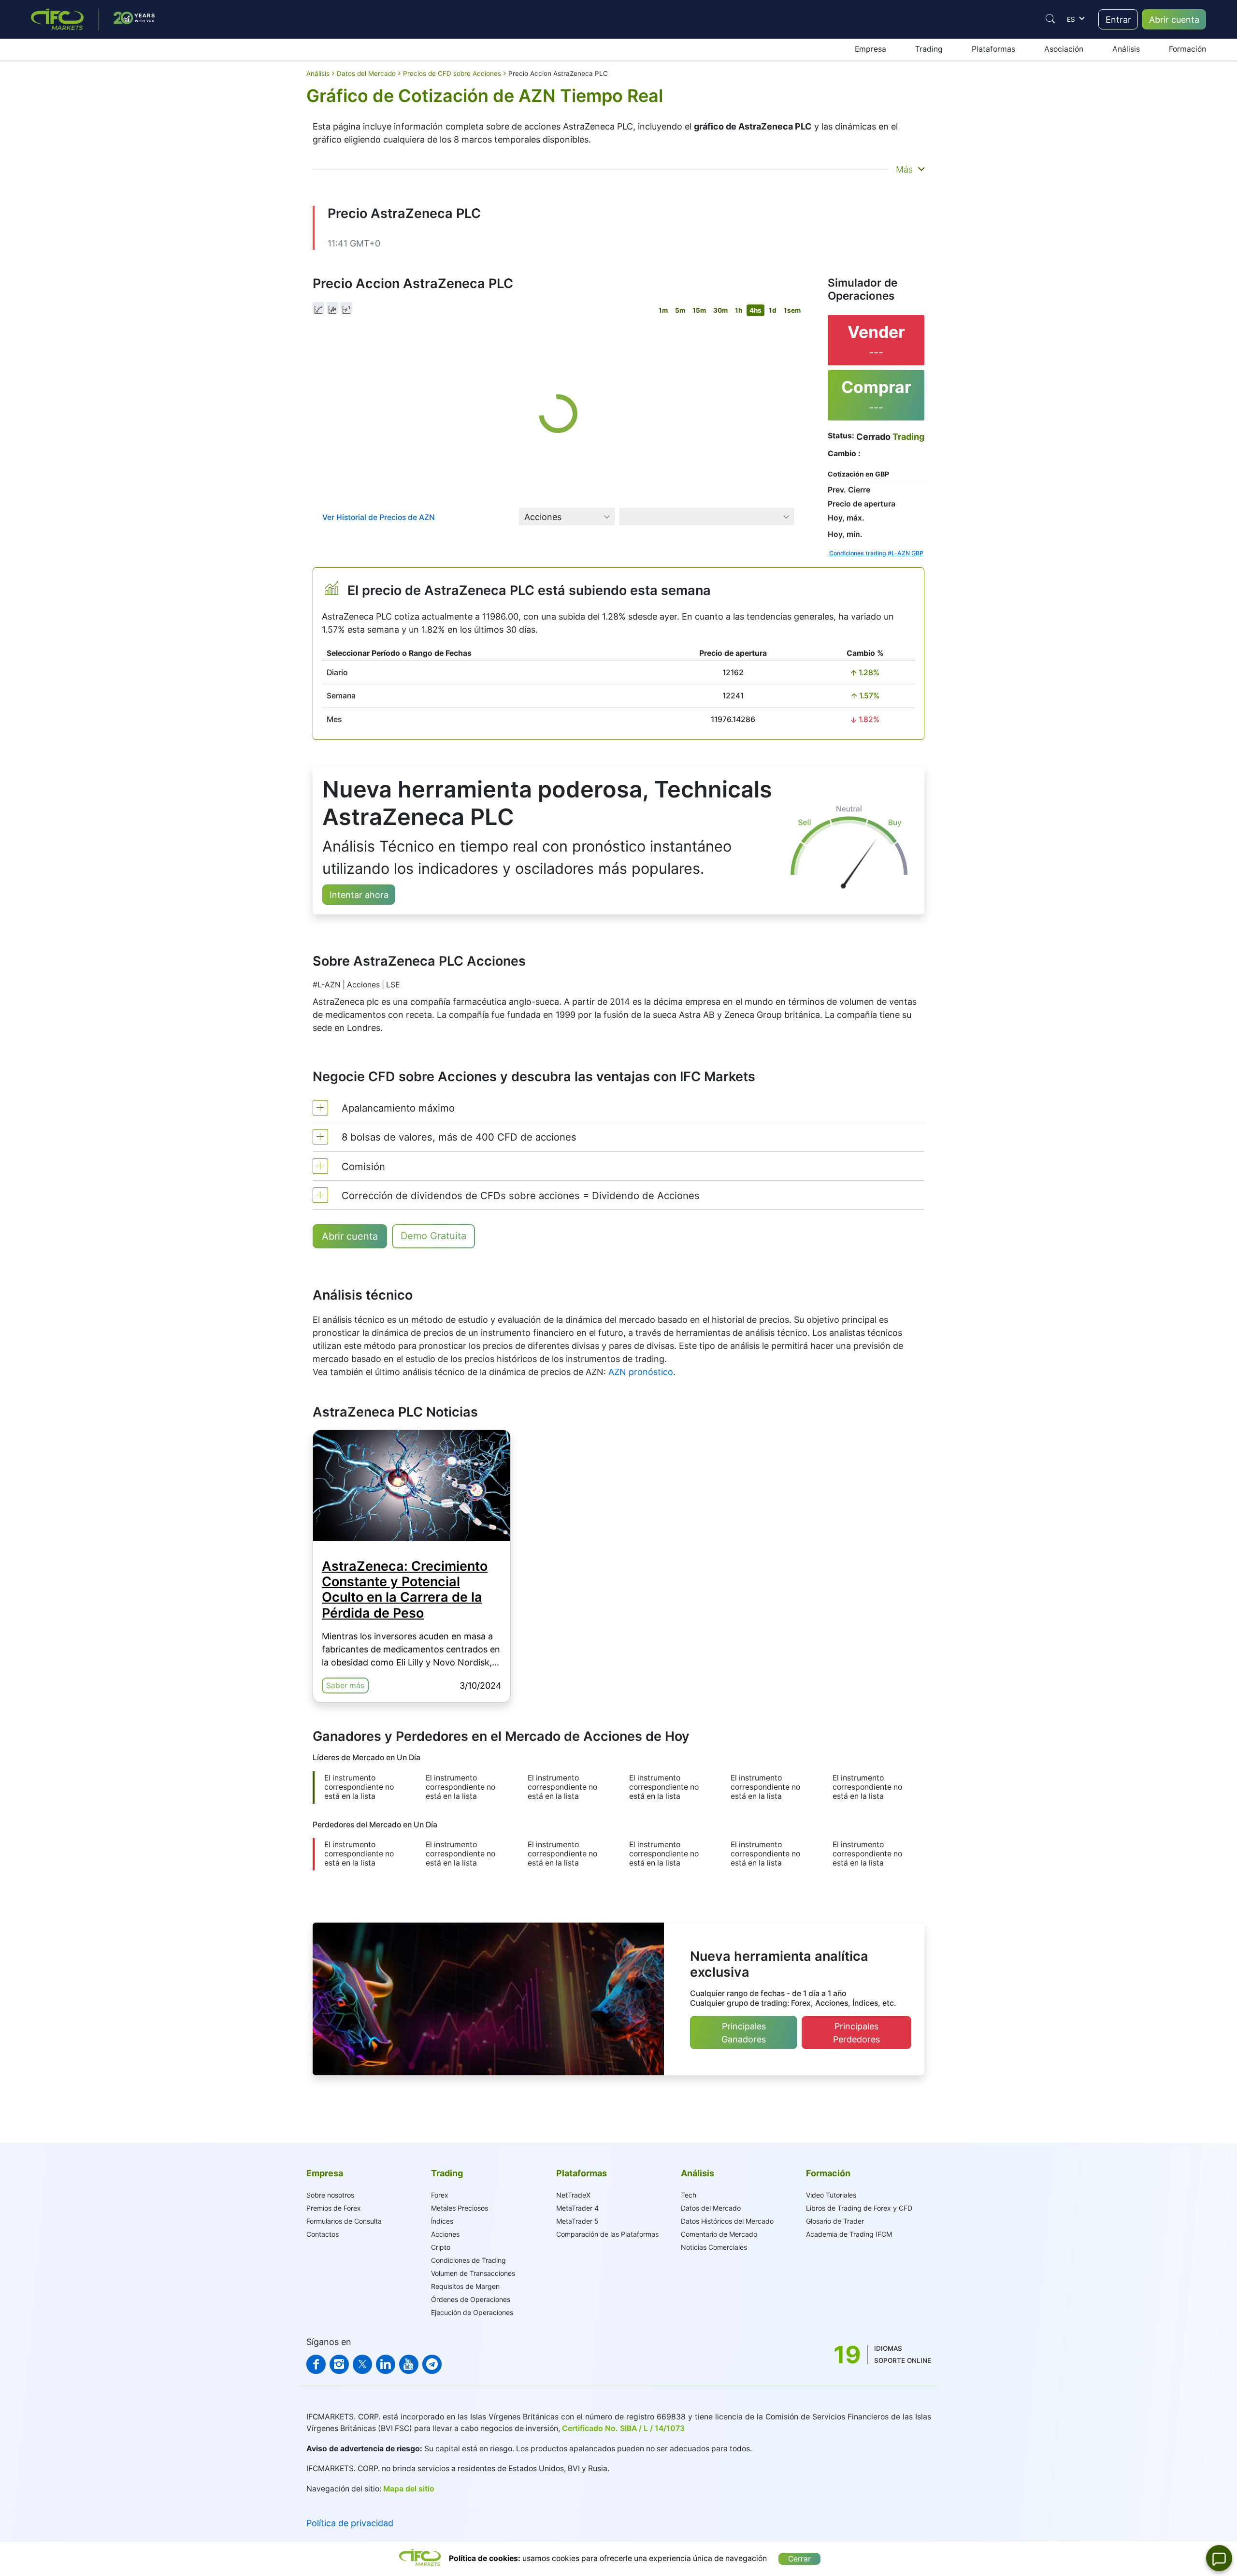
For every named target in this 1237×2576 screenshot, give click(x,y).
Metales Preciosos (460, 2208)
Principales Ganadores (744, 2033)
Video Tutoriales (831, 2195)
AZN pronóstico (641, 1372)
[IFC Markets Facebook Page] (316, 2364)
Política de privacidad (350, 2523)
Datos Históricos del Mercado (727, 2221)
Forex (440, 2195)
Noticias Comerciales (714, 2247)
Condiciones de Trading (468, 2260)
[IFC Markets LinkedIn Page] (386, 2364)
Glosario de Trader (835, 2221)
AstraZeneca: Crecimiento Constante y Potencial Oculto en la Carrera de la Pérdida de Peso (405, 1590)
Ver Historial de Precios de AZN (379, 517)
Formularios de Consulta (344, 2221)
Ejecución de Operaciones (472, 2312)
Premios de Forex (334, 2208)
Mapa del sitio (409, 2489)
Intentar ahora (359, 895)
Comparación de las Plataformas (607, 2234)
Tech (689, 2195)
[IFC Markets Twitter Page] (362, 2364)
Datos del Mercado (711, 2208)
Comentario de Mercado (719, 2234)
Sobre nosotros (330, 2195)
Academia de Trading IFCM (849, 2234)
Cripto (441, 2247)
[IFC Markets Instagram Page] (339, 2364)
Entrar (1118, 20)
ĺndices (442, 2221)
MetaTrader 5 (577, 2221)
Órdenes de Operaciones (471, 2299)
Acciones (445, 2234)
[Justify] (1050, 19)
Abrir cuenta (1174, 20)
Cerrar (799, 2559)
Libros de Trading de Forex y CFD (859, 2208)
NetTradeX (573, 2195)
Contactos (323, 2234)
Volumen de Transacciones (473, 2273)
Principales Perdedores (856, 2033)
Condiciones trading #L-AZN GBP (876, 553)
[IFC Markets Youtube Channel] (409, 2364)
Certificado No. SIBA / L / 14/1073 (623, 2428)
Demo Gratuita (433, 1236)
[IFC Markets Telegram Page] (432, 2364)
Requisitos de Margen (465, 2286)
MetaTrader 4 (577, 2208)
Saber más (345, 1686)
